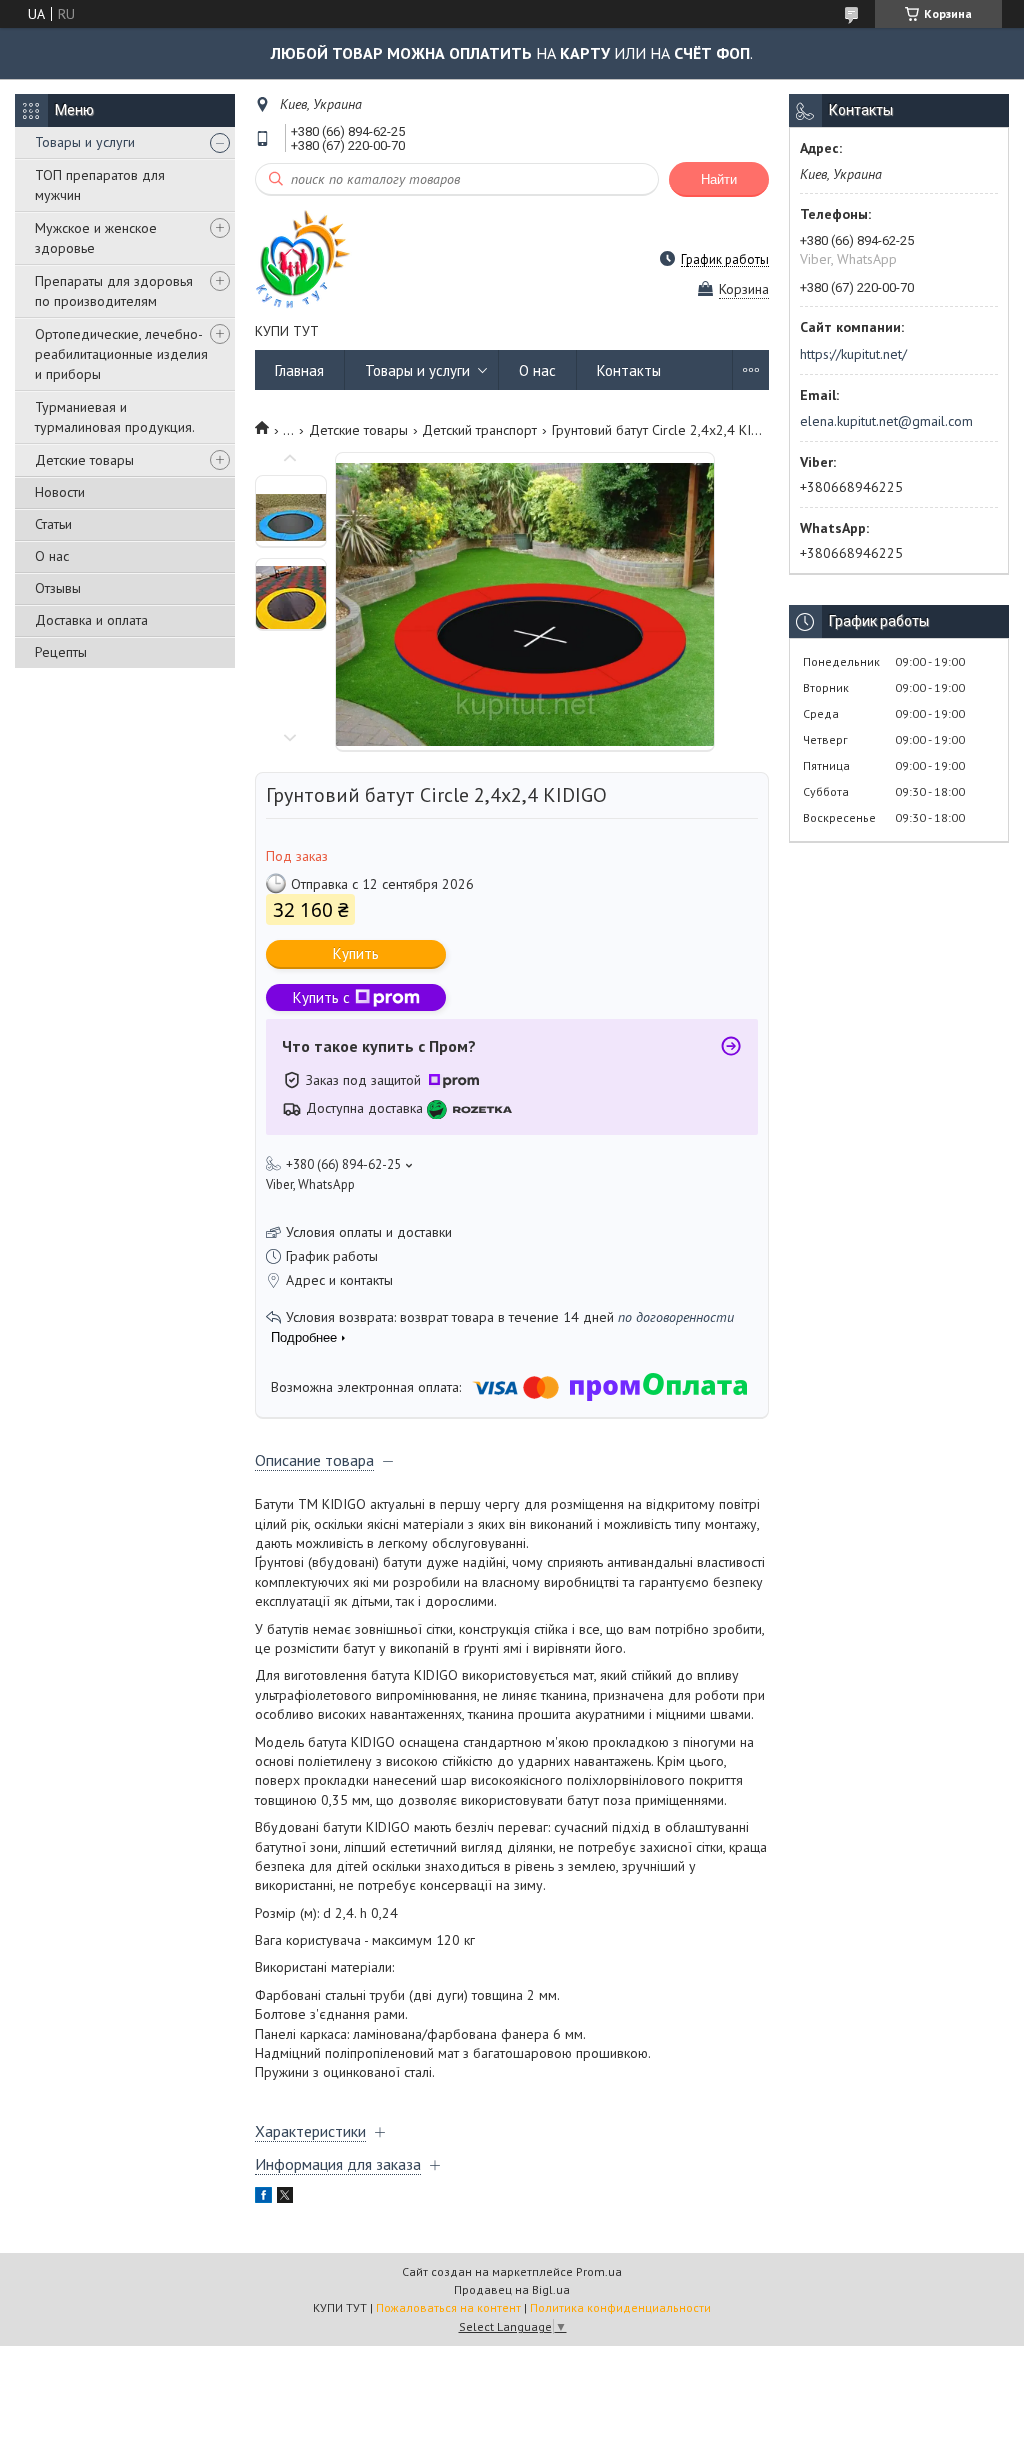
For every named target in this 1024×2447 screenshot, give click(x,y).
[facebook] (263, 2198)
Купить (356, 953)
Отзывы (58, 588)
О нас (52, 556)
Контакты (629, 370)
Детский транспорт (479, 430)
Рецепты (61, 652)
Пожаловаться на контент (448, 2307)
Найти (719, 179)
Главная (299, 370)
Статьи (53, 524)
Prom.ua (599, 2271)
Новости (60, 492)
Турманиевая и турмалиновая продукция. (115, 417)
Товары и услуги (85, 142)
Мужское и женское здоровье (96, 238)
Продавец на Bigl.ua (512, 2289)
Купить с (321, 997)
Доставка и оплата (91, 620)
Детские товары (84, 460)
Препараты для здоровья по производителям (114, 291)
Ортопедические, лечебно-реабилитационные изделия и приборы (121, 354)
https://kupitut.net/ (853, 354)
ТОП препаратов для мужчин (100, 185)
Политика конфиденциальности (620, 2307)
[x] (285, 2198)
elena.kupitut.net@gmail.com (886, 421)
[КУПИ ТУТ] (303, 258)
